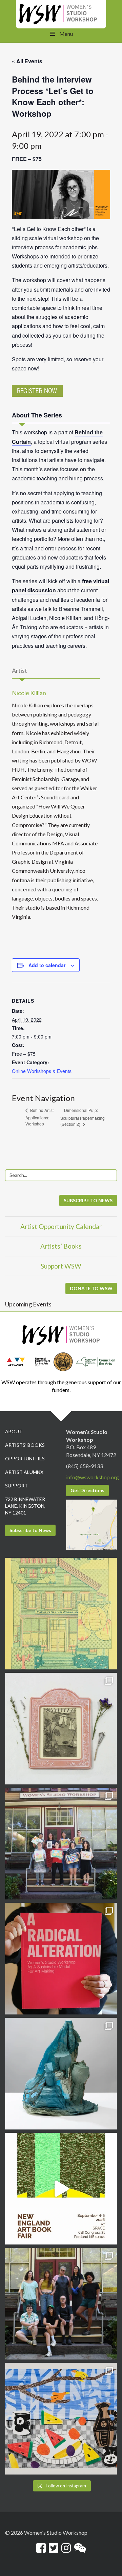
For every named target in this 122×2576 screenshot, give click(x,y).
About (14, 1431)
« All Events (27, 61)
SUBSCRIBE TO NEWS (88, 1200)
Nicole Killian (29, 693)
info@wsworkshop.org (93, 1477)
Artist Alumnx (24, 1472)
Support (16, 1486)
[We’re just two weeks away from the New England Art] (61, 1959)
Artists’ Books (61, 1246)
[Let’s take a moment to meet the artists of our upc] (61, 1729)
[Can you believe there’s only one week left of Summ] (61, 2304)
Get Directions (87, 1490)
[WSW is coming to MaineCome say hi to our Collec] (61, 2189)
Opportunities (25, 1458)
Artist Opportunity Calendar (61, 1226)
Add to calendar (47, 965)
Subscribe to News (30, 1530)
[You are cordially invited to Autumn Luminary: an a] (61, 1614)
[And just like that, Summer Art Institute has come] (61, 1844)
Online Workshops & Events (42, 1071)
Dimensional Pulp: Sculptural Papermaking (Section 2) (83, 1117)
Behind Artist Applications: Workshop (39, 1117)
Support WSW (61, 1266)
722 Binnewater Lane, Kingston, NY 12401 (25, 1506)
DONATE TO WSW (91, 1288)
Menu (66, 34)
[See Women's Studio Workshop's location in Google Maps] (91, 1524)
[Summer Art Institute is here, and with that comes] (61, 2419)
